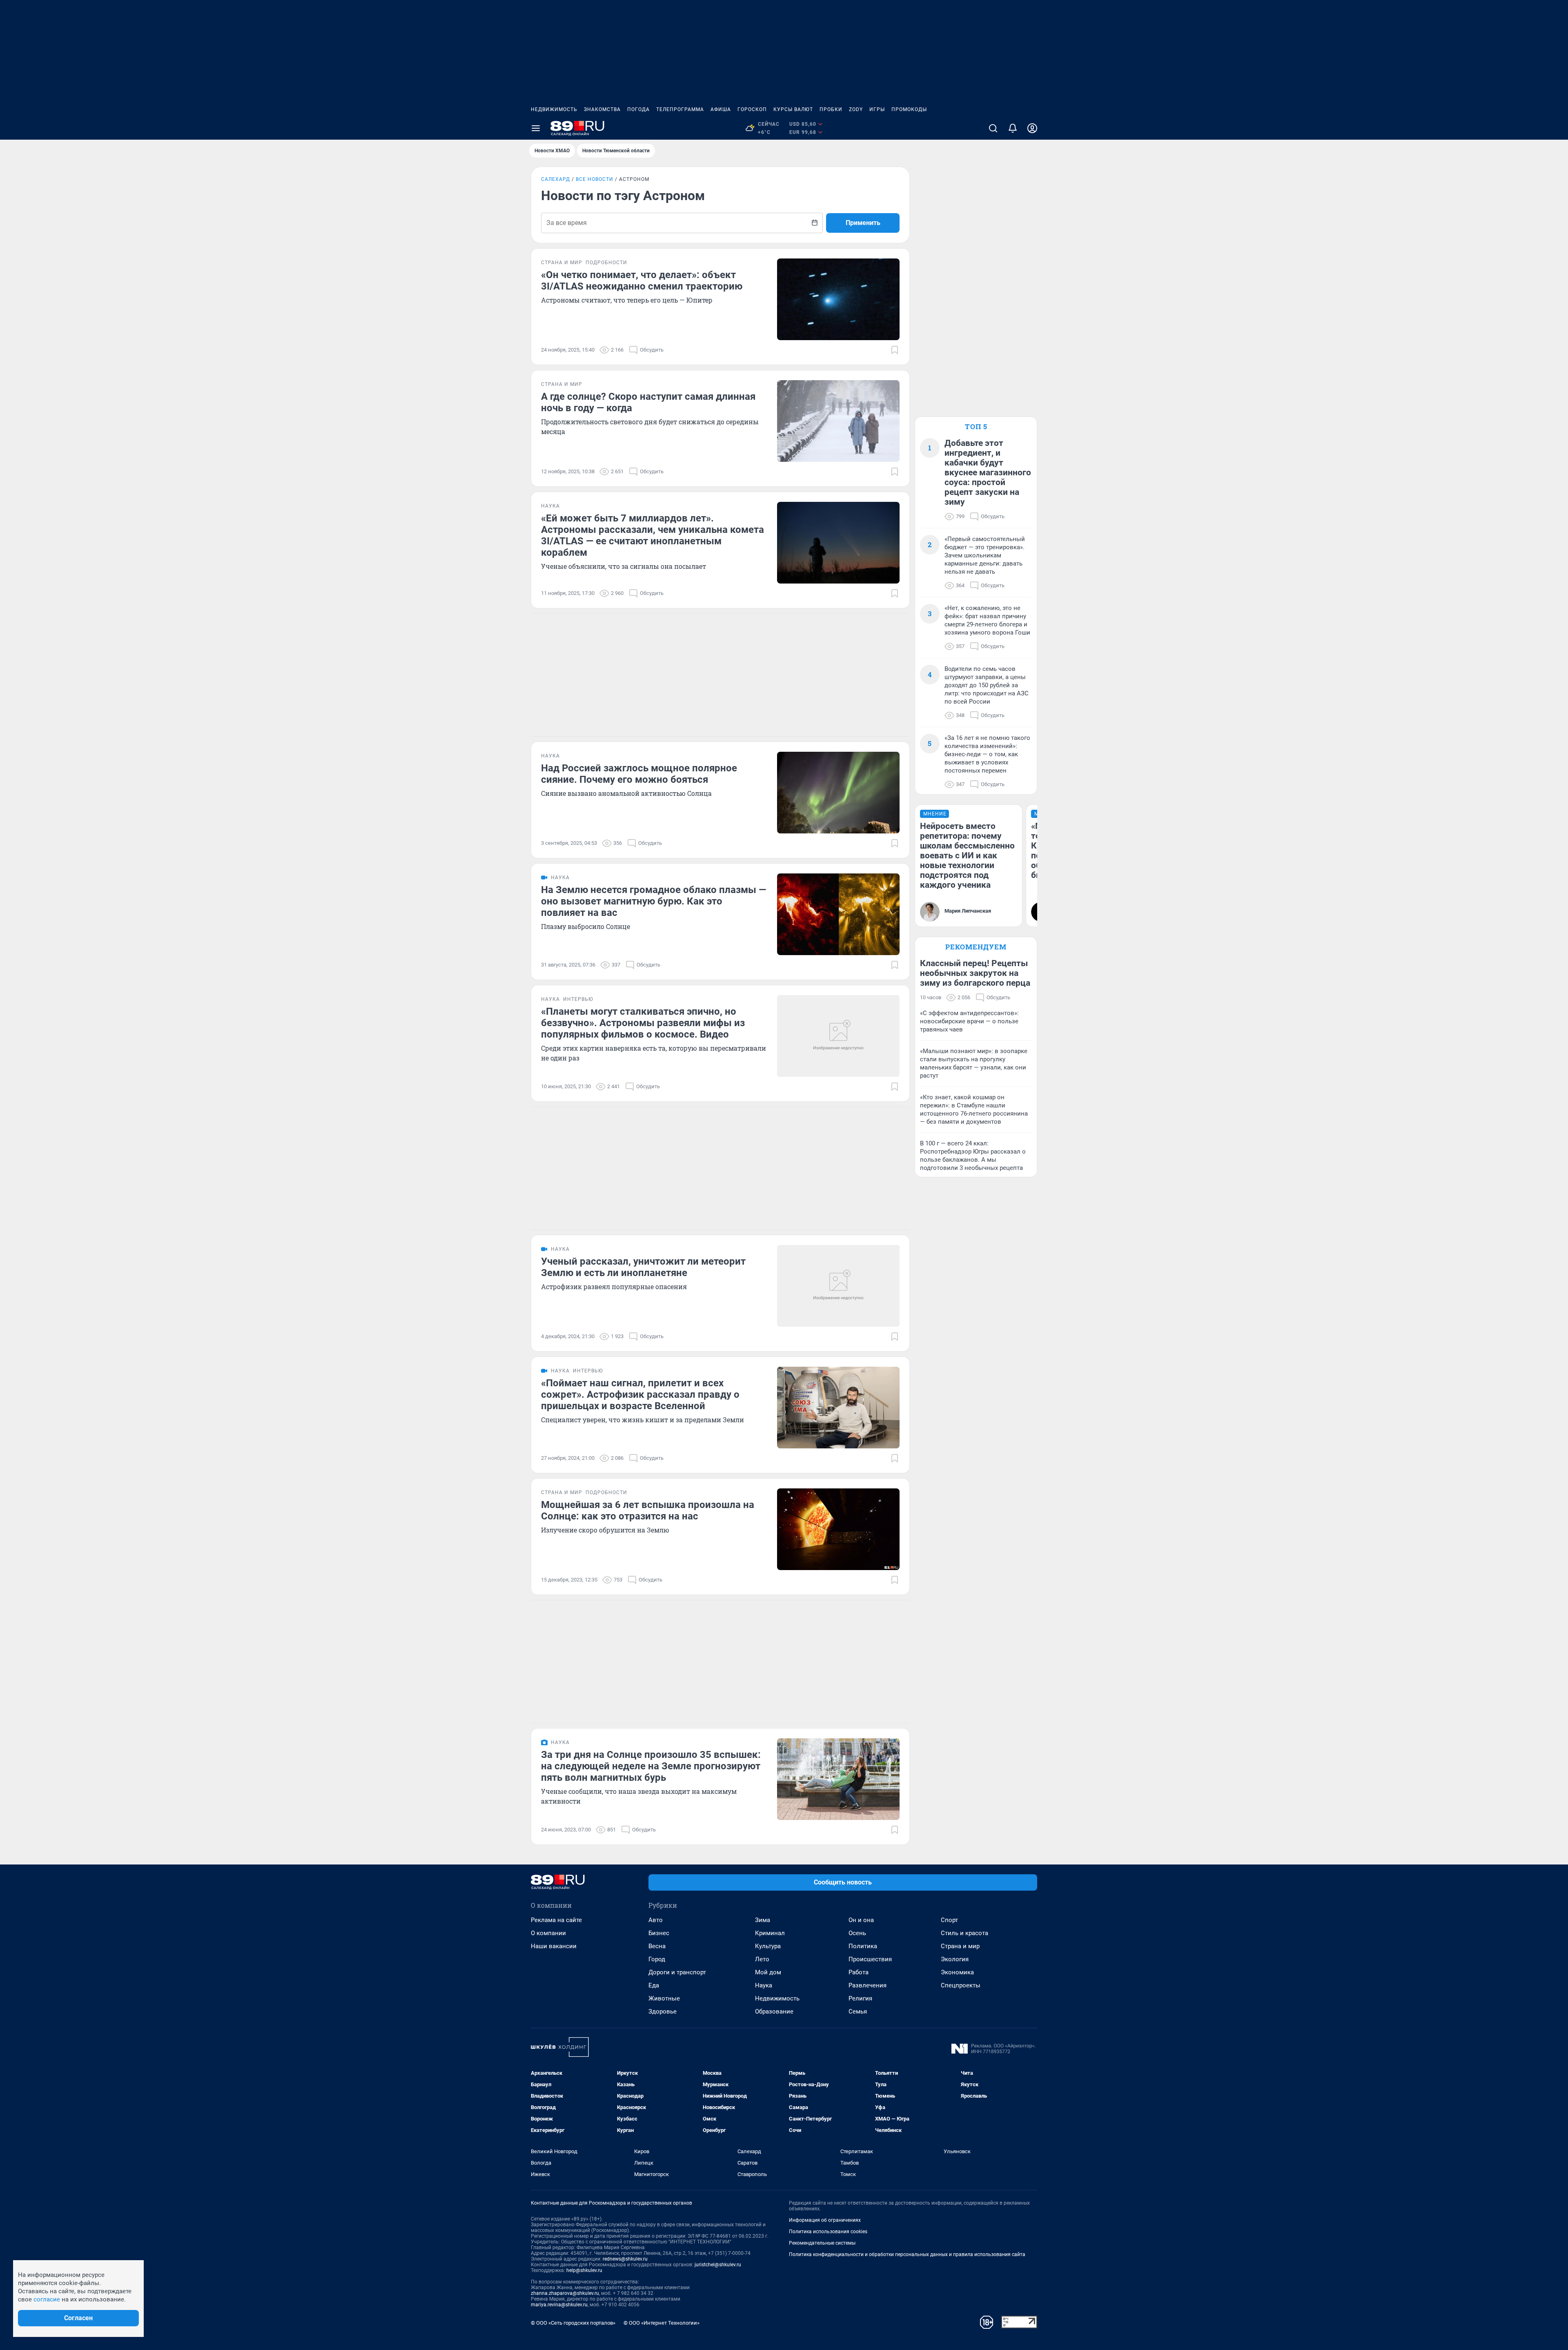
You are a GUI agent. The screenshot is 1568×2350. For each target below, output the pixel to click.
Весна (657, 1946)
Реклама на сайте (556, 1920)
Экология (955, 1959)
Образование (774, 2011)
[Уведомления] (1013, 128)
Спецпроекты (961, 1985)
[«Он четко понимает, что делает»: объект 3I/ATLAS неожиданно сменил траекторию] (838, 299)
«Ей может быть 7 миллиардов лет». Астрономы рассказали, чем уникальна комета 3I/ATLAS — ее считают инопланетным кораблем (653, 535)
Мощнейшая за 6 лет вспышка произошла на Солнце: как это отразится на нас (648, 1510)
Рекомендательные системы (822, 2243)
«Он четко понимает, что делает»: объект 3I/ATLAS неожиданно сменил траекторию (642, 281)
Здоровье (663, 2011)
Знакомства (602, 109)
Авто (656, 1920)
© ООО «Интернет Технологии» (661, 2323)
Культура (768, 1946)
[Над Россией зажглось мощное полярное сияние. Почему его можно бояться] (838, 793)
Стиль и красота (964, 1933)
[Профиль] (1032, 128)
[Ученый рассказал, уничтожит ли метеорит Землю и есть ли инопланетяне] (838, 1286)
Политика (863, 1946)
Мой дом (768, 1972)
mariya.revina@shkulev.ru (559, 2305)
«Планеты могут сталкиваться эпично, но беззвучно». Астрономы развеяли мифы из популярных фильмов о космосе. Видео (643, 1023)
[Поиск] (993, 128)
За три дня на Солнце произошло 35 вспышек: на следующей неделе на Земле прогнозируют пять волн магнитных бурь (651, 1766)
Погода (638, 109)
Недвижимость (554, 109)
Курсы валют (793, 109)
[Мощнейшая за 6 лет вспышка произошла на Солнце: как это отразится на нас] (838, 1529)
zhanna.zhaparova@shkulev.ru (565, 2293)
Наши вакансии (554, 1946)
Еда (654, 1985)
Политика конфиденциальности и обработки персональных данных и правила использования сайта (907, 2254)
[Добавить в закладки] (895, 350)
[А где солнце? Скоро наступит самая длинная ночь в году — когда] (838, 421)
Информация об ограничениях (825, 2220)
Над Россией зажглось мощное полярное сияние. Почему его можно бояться (639, 774)
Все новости (595, 179)
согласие (47, 2299)
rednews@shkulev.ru (625, 2259)
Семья (858, 2011)
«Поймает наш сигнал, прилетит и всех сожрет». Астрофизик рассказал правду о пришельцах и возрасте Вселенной (640, 1394)
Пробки (831, 109)
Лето (762, 1959)
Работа (859, 1972)
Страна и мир (960, 1946)
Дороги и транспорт (677, 1972)
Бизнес (659, 1933)
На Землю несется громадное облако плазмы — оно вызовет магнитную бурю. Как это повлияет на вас (654, 901)
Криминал (770, 1933)
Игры (877, 109)
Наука (764, 1985)
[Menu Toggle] (536, 128)
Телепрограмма (680, 109)
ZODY (856, 109)
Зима (763, 1920)
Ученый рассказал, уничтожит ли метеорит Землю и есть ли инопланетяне (643, 1267)
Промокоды (909, 109)
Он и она (861, 1920)
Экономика (957, 1972)
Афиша (721, 109)
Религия (860, 1998)
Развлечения (868, 1985)
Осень (857, 1933)
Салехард (556, 179)
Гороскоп (752, 109)
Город (657, 1959)
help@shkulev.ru (584, 2270)
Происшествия (870, 1959)
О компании (548, 1933)
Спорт (949, 1920)
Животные (664, 1998)
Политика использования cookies (828, 2232)
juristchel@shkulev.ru (718, 2265)
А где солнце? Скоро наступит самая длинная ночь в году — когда (648, 402)
